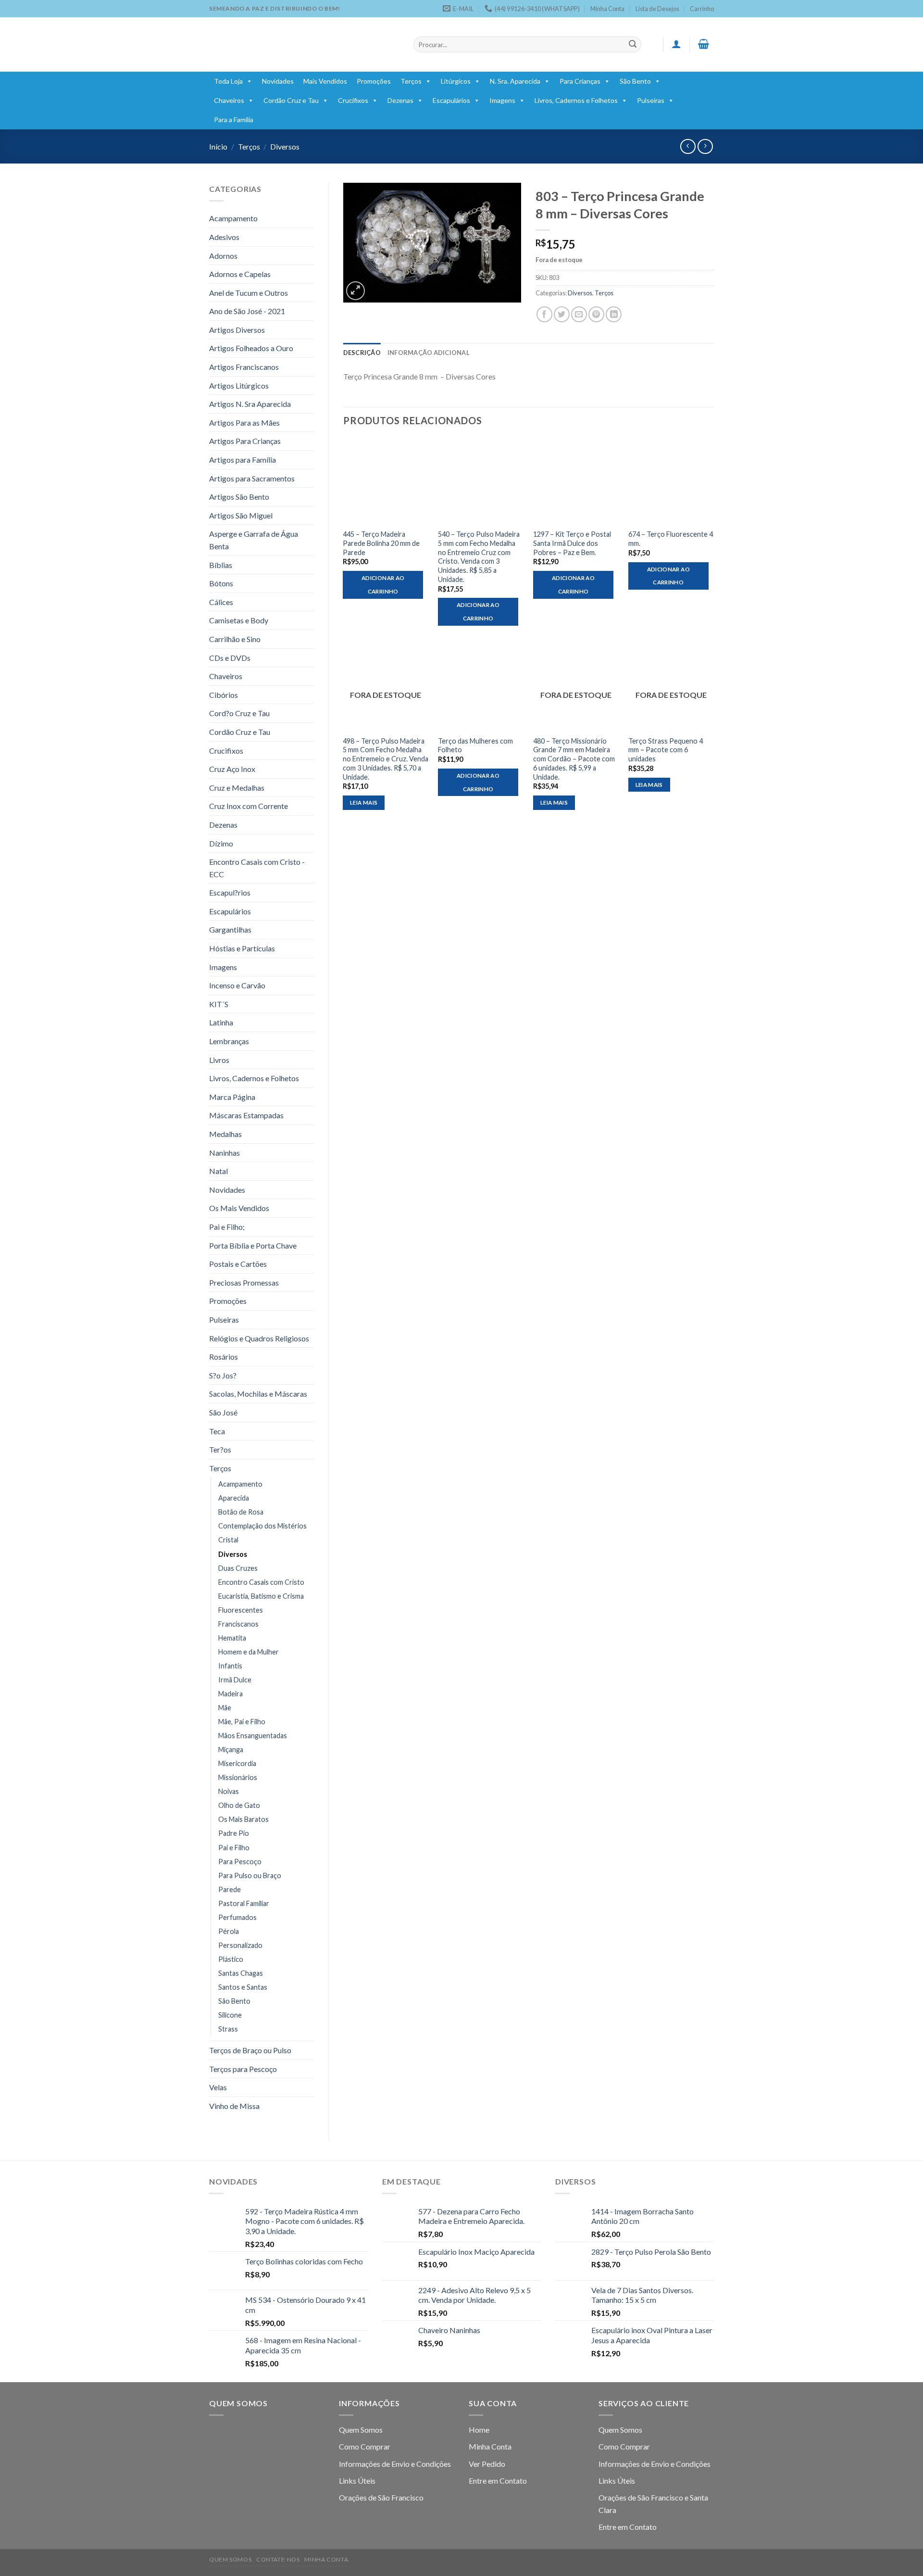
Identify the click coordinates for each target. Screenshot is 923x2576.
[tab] (362, 353)
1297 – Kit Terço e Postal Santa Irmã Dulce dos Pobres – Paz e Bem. (572, 543)
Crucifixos (353, 100)
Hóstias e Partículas (242, 948)
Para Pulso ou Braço (250, 1875)
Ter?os (220, 1449)
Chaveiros (229, 100)
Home (479, 2430)
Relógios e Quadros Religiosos (259, 1338)
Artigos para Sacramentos (252, 478)
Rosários (224, 1357)
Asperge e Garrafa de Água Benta (254, 540)
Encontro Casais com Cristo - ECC (257, 868)
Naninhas (225, 1153)
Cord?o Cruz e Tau (239, 713)
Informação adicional (429, 353)
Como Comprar (365, 2446)
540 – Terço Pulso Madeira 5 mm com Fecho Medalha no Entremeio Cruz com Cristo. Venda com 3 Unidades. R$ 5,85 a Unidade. (479, 557)
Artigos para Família (243, 460)
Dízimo (221, 843)
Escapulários (451, 100)
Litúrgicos (456, 81)
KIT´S (219, 1004)
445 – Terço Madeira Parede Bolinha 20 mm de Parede (381, 543)
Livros (219, 1060)
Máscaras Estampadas (246, 1115)
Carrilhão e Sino (235, 639)
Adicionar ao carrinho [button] (383, 585)
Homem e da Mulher (249, 1652)
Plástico (231, 1959)
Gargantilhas (230, 929)
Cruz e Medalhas (237, 788)
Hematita (232, 1638)
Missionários (238, 1777)
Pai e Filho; (227, 1227)
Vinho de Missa (234, 2106)
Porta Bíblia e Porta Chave (253, 1245)
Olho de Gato (239, 1805)
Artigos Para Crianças (245, 441)
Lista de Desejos (657, 9)
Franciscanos (238, 1624)
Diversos (285, 146)
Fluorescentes (241, 1610)
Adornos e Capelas (240, 274)
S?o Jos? (223, 1375)
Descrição (362, 353)
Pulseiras (651, 100)
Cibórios (224, 695)
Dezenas (400, 100)
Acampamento (233, 218)
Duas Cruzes (238, 1568)
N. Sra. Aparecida (515, 81)
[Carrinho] (704, 44)
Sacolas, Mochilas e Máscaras (258, 1394)
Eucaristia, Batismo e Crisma (261, 1596)
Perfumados (237, 1917)
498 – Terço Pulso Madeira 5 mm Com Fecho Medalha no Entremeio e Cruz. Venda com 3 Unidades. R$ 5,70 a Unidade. (386, 759)
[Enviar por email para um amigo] (579, 314)
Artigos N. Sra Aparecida (250, 404)
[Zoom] (355, 291)
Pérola (229, 1931)
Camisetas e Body (239, 620)
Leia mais (364, 802)
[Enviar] (633, 45)
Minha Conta (607, 9)
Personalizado (240, 1945)
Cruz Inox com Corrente (249, 806)
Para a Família (234, 120)
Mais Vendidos (325, 81)
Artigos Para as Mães (244, 423)
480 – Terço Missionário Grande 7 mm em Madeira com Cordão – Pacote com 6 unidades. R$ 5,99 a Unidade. (574, 759)
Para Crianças (580, 81)
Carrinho (702, 9)
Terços (411, 81)
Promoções (374, 81)
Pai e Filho (234, 1848)
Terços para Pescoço (243, 2069)
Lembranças (229, 1041)
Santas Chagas (241, 1973)
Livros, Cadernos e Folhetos (576, 100)
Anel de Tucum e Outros (249, 293)
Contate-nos (278, 2559)
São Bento (635, 81)
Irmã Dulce (235, 1680)
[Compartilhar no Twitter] (562, 314)
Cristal (228, 1540)
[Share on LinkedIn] (614, 314)
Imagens (502, 100)
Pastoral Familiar (244, 1903)
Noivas (229, 1791)
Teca (217, 1431)
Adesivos (224, 237)
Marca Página (232, 1097)
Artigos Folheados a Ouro (251, 348)
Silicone (230, 2015)
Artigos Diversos (237, 330)
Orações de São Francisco (381, 2497)
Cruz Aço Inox (232, 769)
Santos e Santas (243, 1987)
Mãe (225, 1708)
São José (223, 1412)
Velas (218, 2087)
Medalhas (225, 1134)
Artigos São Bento (239, 497)
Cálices (221, 602)
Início (218, 146)
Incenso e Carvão (237, 985)
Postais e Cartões (238, 1264)
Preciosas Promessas (244, 1282)
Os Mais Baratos (243, 1819)
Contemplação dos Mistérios (262, 1526)
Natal (218, 1171)
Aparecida (234, 1498)
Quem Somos (361, 2430)
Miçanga (231, 1749)
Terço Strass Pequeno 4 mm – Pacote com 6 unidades (666, 750)
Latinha (221, 1022)
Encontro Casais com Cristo (261, 1582)
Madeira (231, 1694)
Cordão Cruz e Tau (291, 100)
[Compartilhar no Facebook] (544, 314)
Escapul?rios (230, 892)
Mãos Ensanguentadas (253, 1736)
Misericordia (237, 1763)
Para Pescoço (240, 1862)
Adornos (223, 256)
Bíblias (221, 565)
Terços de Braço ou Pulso (250, 2050)
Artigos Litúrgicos (239, 385)
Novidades (278, 81)
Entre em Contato (498, 2481)
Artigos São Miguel (241, 515)
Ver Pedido (487, 2464)
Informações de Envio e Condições (395, 2464)
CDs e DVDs (230, 658)
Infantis (230, 1666)
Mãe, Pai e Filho (242, 1722)
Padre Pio (234, 1833)
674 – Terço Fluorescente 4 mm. (671, 539)
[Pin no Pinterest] (596, 314)
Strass (228, 2029)
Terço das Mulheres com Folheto (475, 745)
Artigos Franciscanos (244, 367)
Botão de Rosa (241, 1512)
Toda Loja (228, 81)
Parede (230, 1889)
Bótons (221, 583)
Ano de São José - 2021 (247, 311)
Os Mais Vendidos (239, 1208)
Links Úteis (357, 2481)
